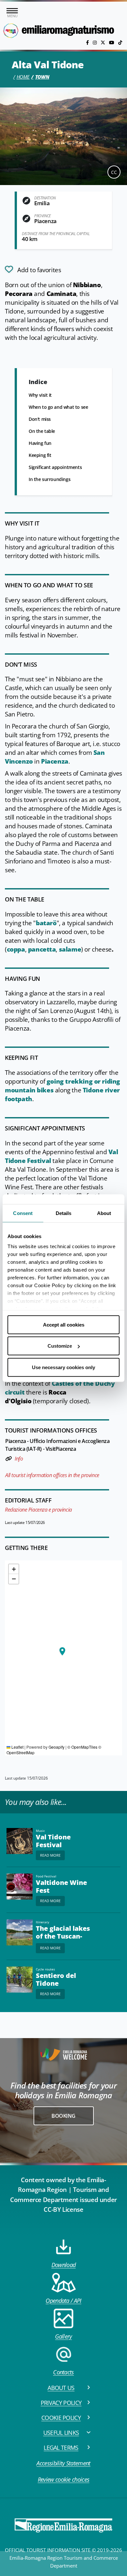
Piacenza (55, 761)
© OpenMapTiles (82, 1747)
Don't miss (40, 419)
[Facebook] (88, 42)
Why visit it (40, 395)
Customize (60, 1346)
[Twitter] (104, 42)
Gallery (63, 2336)
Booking (63, 2116)
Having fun (40, 443)
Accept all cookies (64, 1324)
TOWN (42, 77)
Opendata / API (63, 2301)
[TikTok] (120, 42)
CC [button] (114, 172)
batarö (46, 923)
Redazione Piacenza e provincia (38, 1510)
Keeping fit (40, 455)
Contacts (63, 2372)
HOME (23, 77)
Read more (50, 1855)
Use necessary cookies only (63, 1367)
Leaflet (17, 1747)
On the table (42, 431)
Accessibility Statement (63, 2463)
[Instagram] (95, 42)
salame (70, 949)
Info (19, 1459)
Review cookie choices (64, 2479)
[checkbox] (33, 269)
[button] (62, 1651)
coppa (16, 949)
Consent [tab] (23, 1213)
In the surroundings (49, 479)
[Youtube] (112, 42)
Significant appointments (55, 467)
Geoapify (56, 1747)
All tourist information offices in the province (52, 1475)
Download (64, 2265)
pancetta (42, 949)
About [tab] (104, 1213)
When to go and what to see (58, 407)
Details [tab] (64, 1213)
